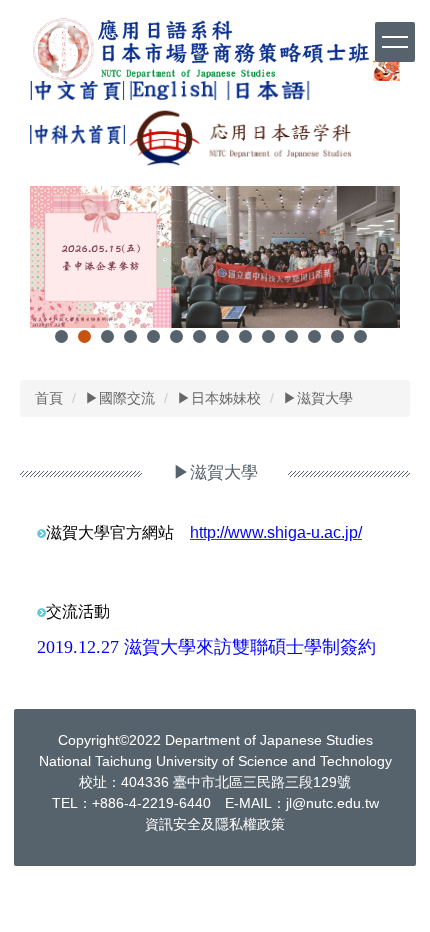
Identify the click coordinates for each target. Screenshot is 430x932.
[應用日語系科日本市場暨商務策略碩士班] (215, 49)
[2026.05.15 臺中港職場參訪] (215, 257)
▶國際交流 (120, 398)
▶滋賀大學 (318, 398)
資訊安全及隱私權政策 (215, 824)
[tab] (61, 336)
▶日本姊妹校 (219, 398)
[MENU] (395, 42)
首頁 (49, 398)
